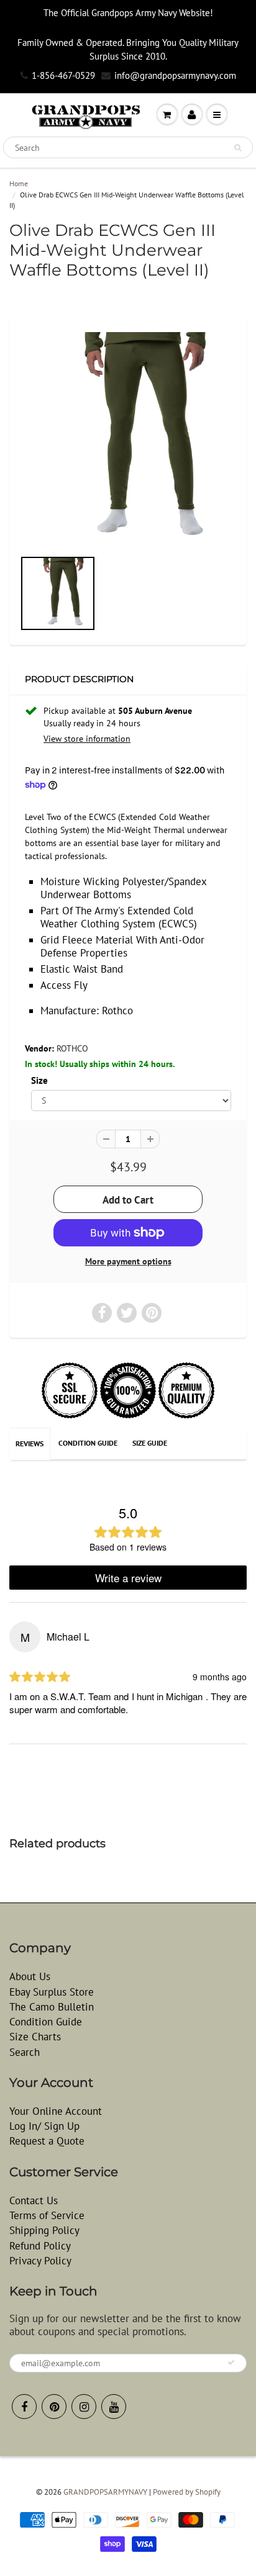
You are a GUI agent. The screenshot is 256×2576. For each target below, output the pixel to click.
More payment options (128, 1261)
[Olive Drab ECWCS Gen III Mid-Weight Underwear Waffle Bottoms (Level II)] (128, 439)
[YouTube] (114, 2407)
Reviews (30, 1443)
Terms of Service (47, 2215)
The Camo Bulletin (52, 2007)
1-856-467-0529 (63, 75)
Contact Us (34, 2200)
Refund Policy (40, 2246)
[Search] (238, 148)
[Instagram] (84, 2407)
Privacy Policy (40, 2261)
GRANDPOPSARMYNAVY (105, 2492)
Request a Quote (47, 2141)
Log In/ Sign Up (44, 2126)
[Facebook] (24, 2407)
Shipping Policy (44, 2230)
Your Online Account (56, 2111)
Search (25, 2052)
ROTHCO (72, 1048)
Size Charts (35, 2037)
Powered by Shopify (187, 2492)
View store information (87, 739)
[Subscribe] (231, 2362)
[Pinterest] (54, 2407)
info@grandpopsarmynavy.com (175, 75)
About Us (30, 1976)
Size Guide (150, 1443)
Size (39, 1080)
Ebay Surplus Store (52, 1992)
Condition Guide (88, 1443)
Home (19, 183)
